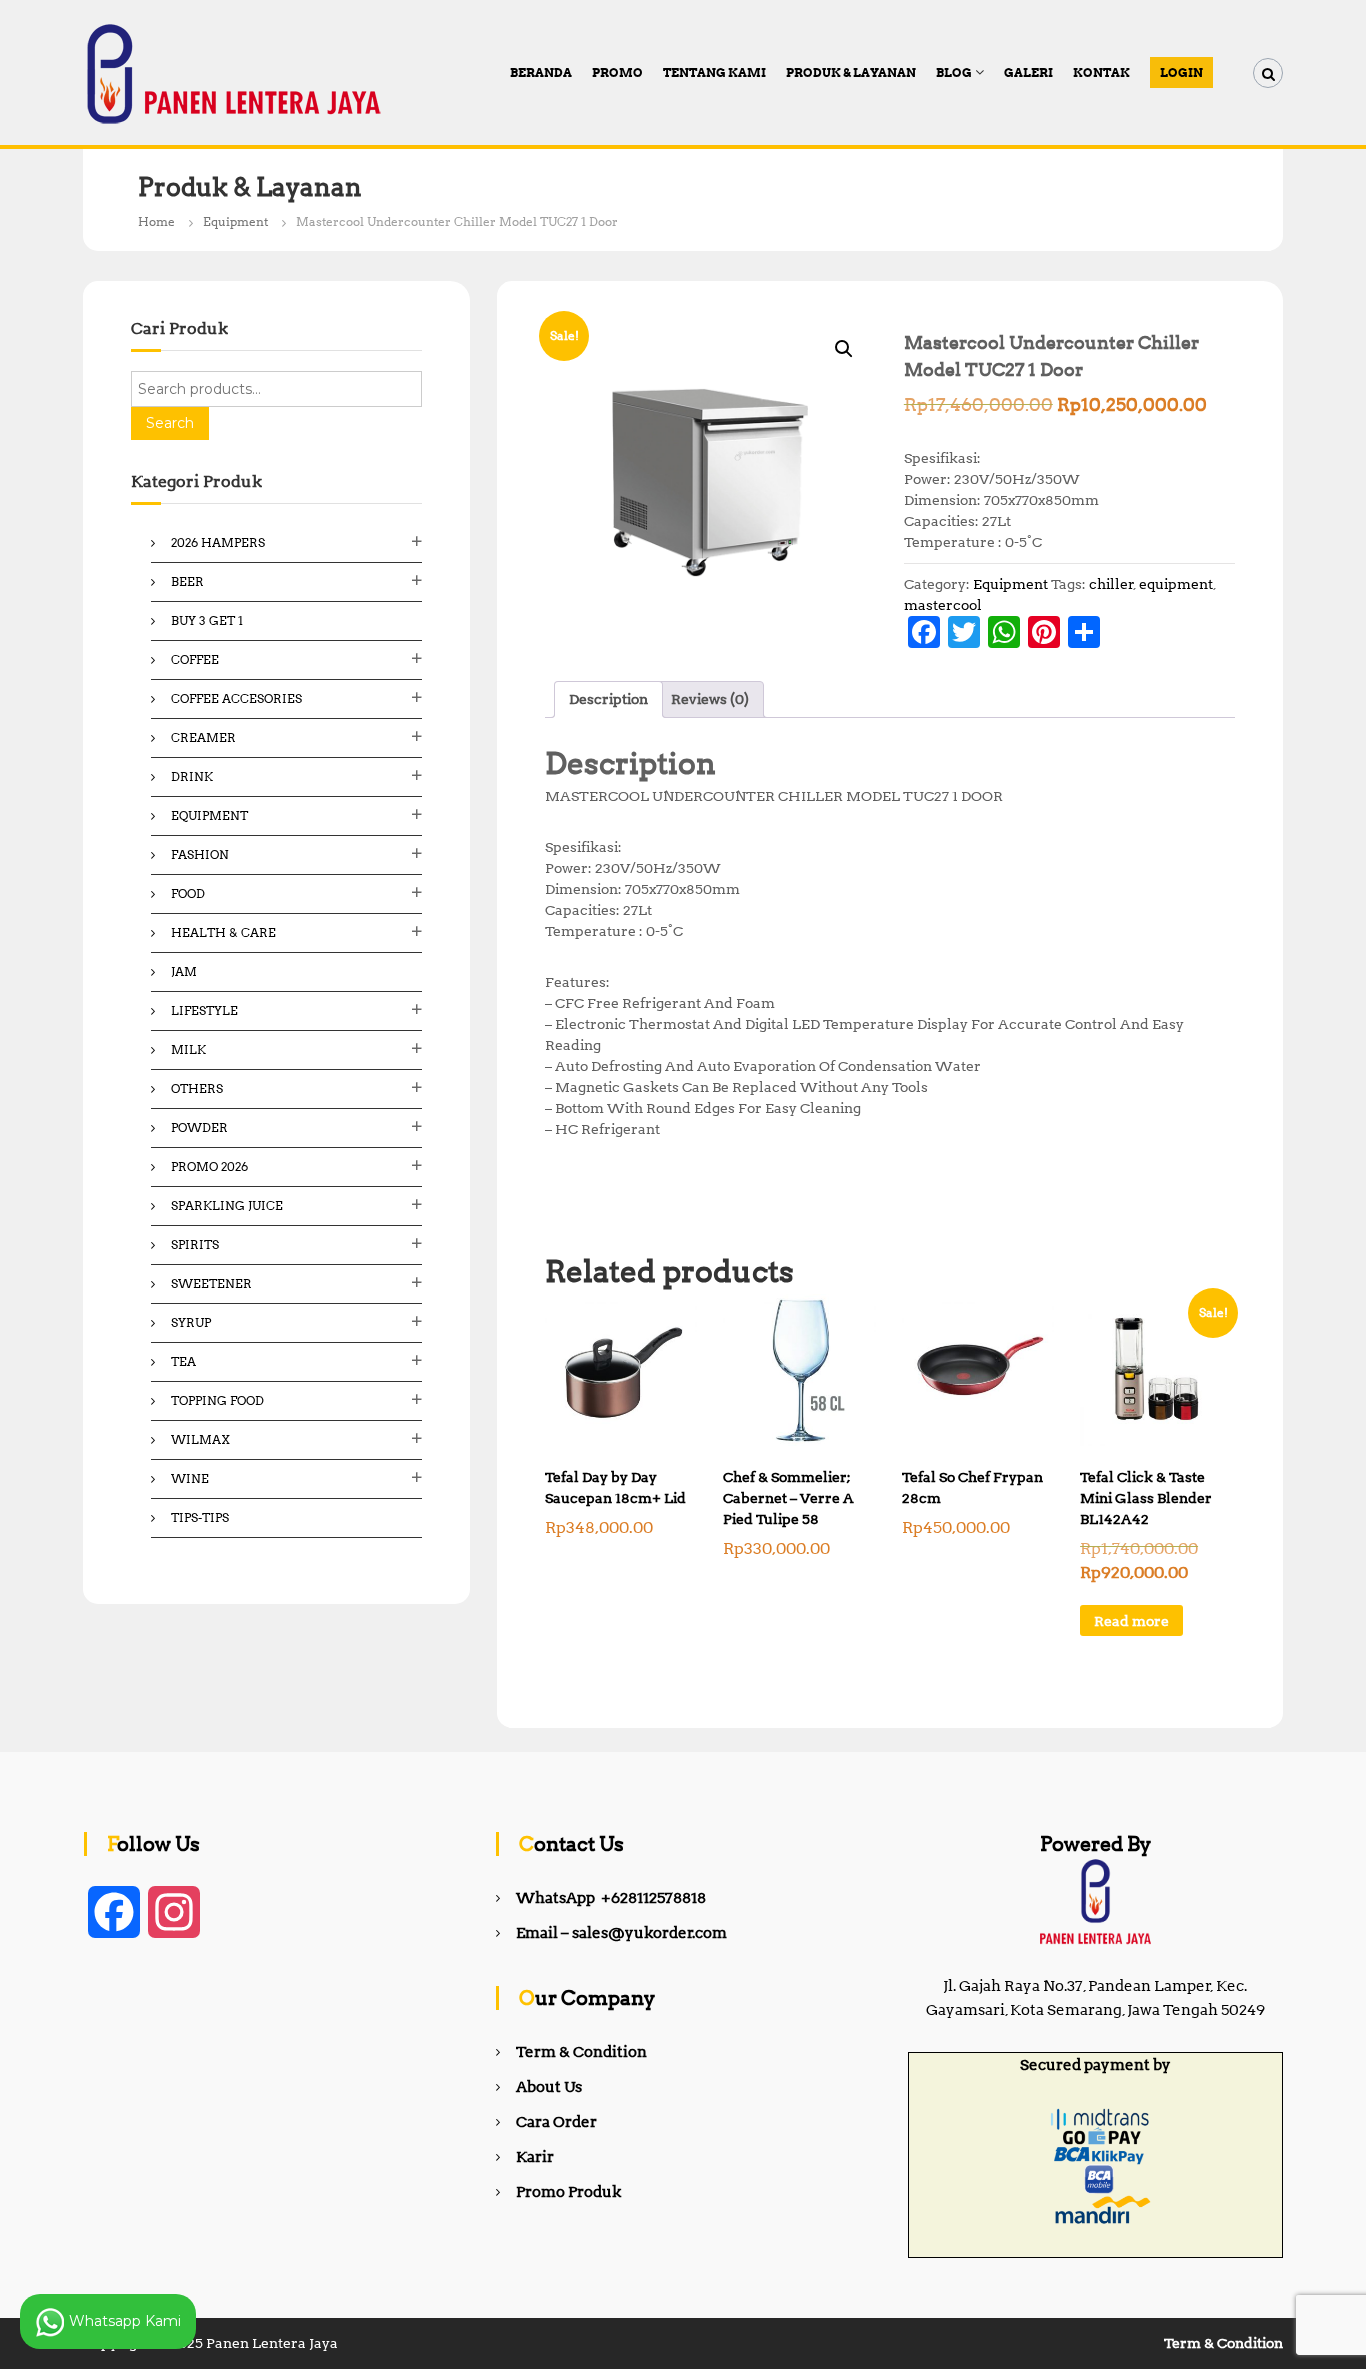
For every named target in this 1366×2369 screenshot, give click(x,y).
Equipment (235, 221)
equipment (1176, 584)
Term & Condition (581, 2052)
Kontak (1101, 72)
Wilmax (200, 1439)
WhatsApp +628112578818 (611, 1898)
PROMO (617, 72)
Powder (199, 1127)
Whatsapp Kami (123, 2320)
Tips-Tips (200, 1517)
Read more (1131, 1621)
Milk (188, 1049)
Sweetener (211, 1283)
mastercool (943, 605)
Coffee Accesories (236, 698)
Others (197, 1088)
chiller (1111, 584)
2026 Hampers (218, 542)
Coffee (195, 659)
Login (1181, 72)
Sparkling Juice (227, 1205)
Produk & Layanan (851, 72)
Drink (192, 776)
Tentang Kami (714, 72)
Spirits (195, 1244)
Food (188, 893)
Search (170, 423)
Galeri (1028, 72)
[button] (844, 349)
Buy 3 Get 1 (207, 620)
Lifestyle (204, 1010)
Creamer (203, 737)
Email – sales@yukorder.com (621, 1933)
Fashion (200, 854)
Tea (183, 1361)
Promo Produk (568, 2192)
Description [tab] (608, 699)
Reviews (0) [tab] (710, 699)
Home (156, 221)
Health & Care (223, 932)
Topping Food (217, 1400)
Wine (190, 1478)
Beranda (541, 72)
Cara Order (556, 2122)
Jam (184, 971)
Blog (954, 72)
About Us (549, 2087)
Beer (187, 581)
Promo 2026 (209, 1166)
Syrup (191, 1322)
